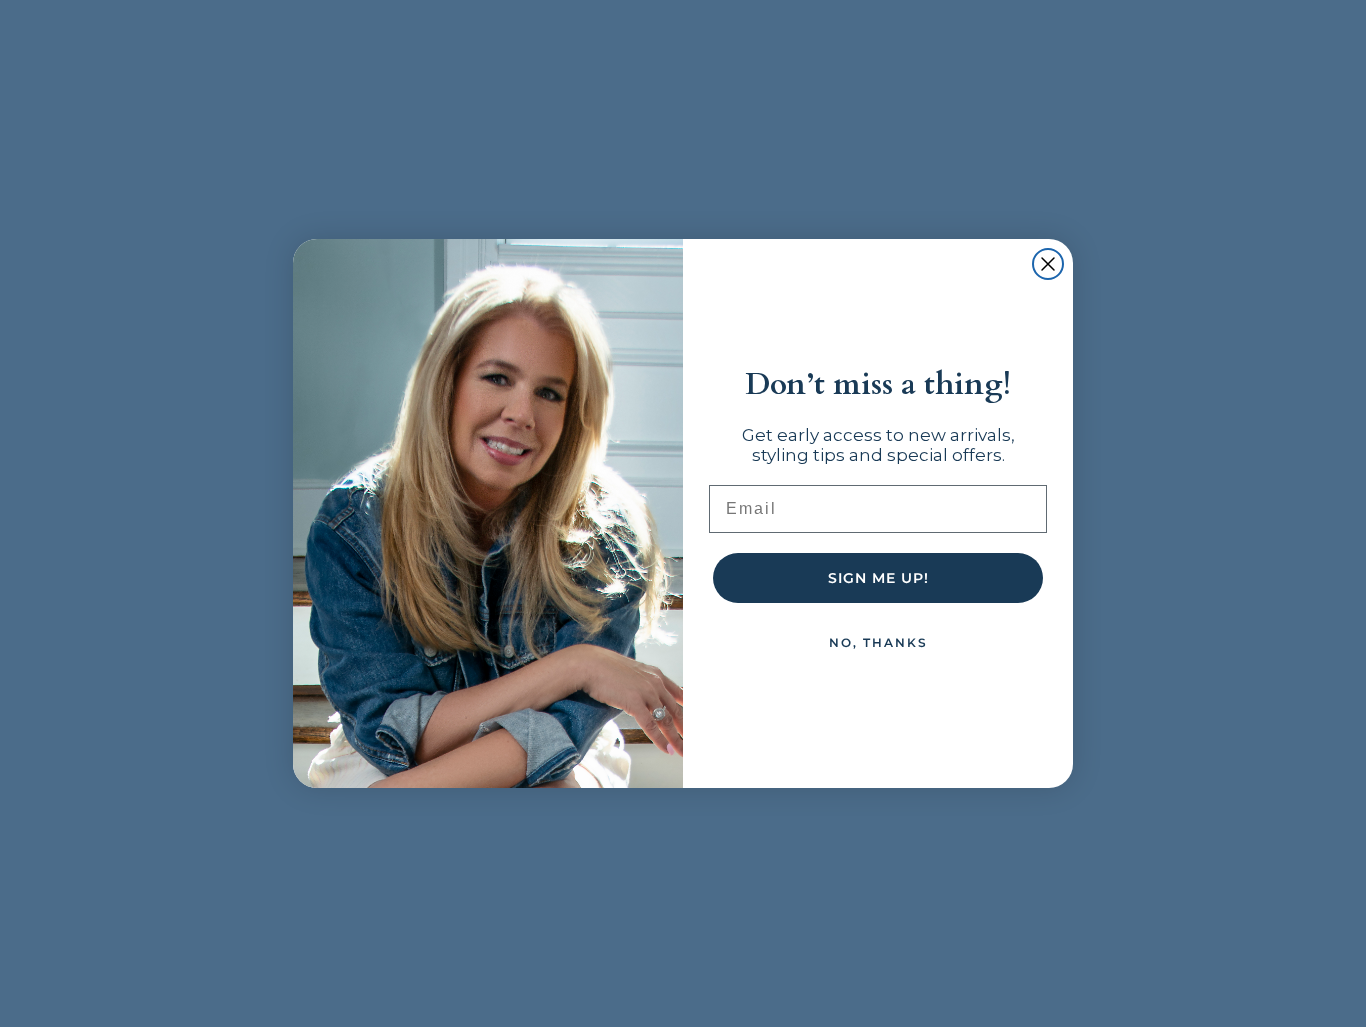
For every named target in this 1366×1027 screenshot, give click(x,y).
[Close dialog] (1048, 264)
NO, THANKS (878, 642)
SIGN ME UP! (878, 578)
